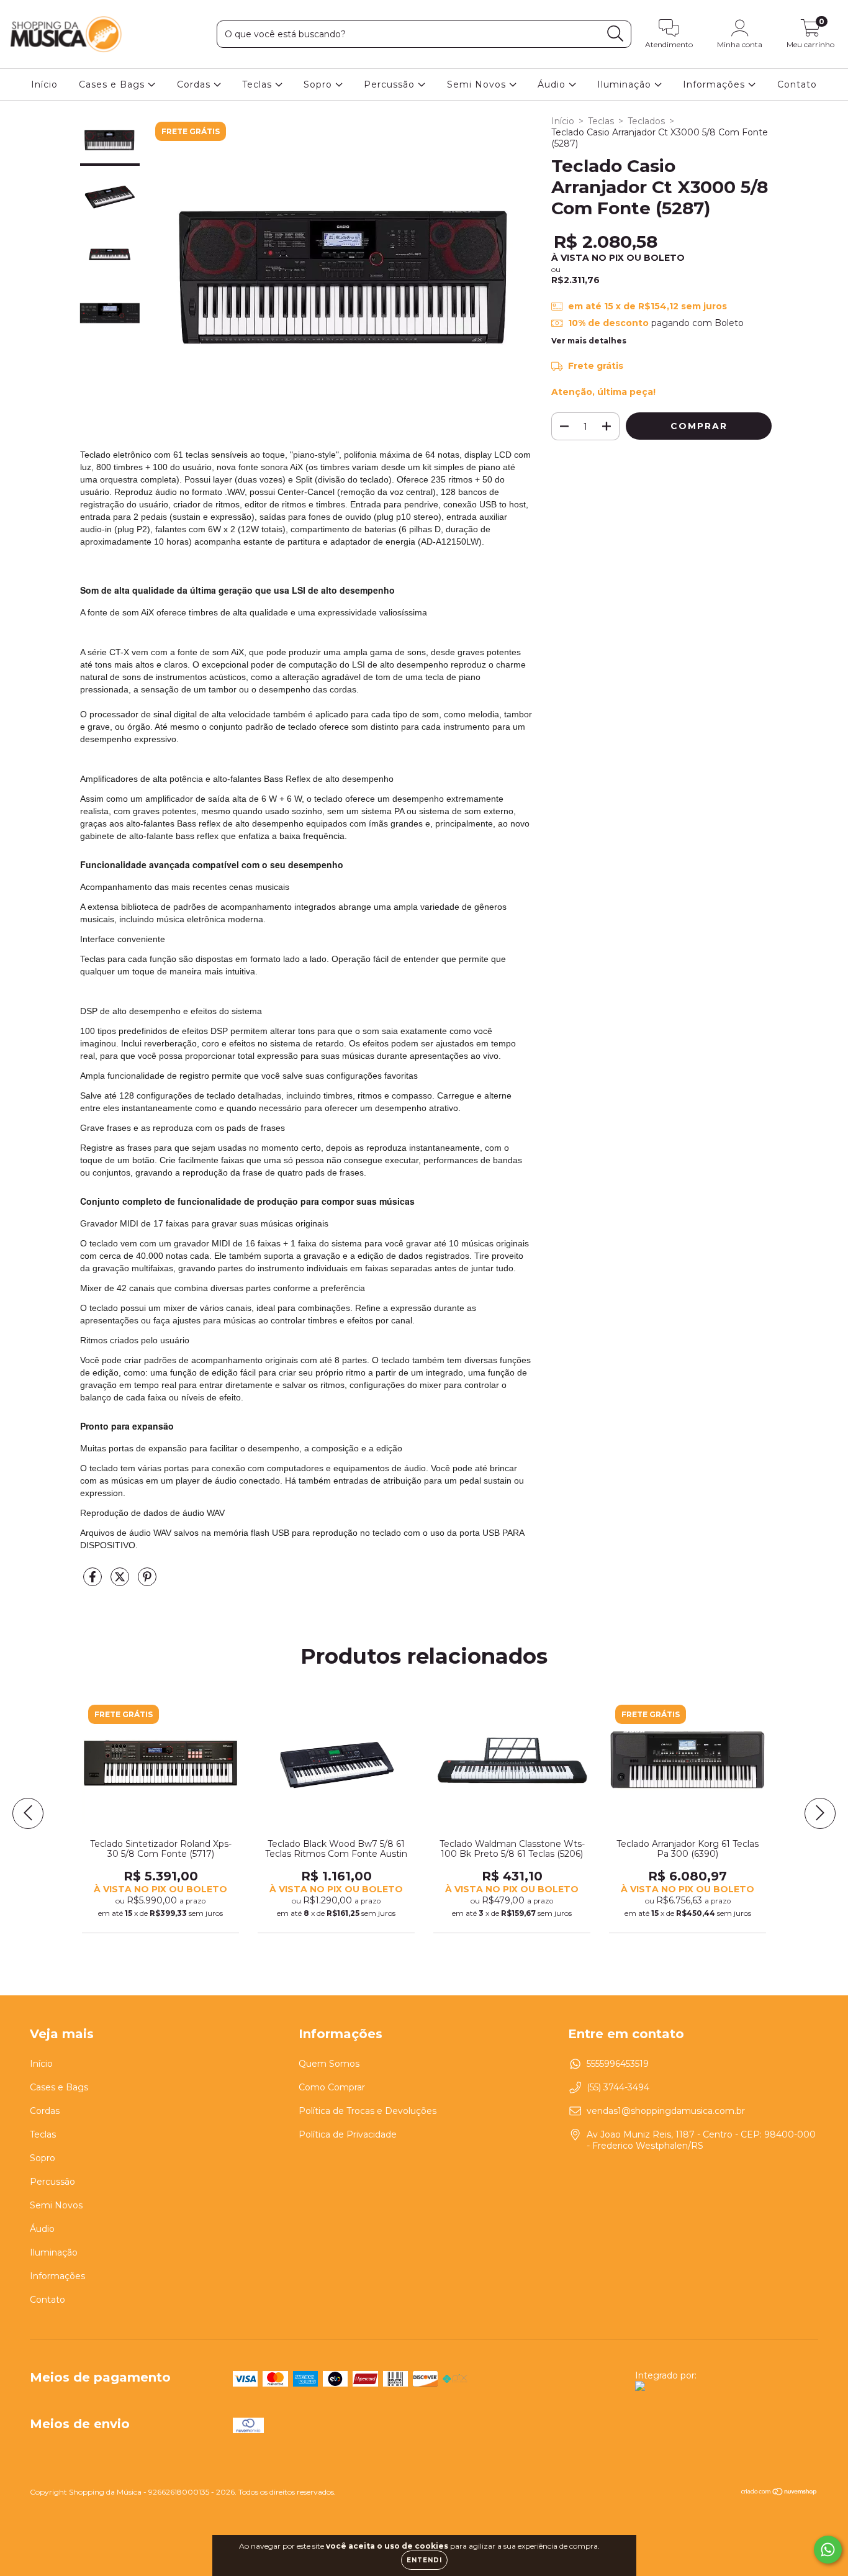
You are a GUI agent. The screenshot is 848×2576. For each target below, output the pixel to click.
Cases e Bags (113, 84)
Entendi (424, 2560)
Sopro (319, 84)
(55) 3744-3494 (618, 2087)
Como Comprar (332, 2087)
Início (44, 84)
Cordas (195, 84)
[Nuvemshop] (779, 2493)
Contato (797, 84)
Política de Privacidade (348, 2134)
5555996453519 (618, 2064)
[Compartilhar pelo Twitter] (121, 1582)
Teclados (646, 121)
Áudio (553, 84)
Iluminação (626, 84)
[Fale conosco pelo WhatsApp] (828, 2550)
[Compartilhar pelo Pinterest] (147, 1582)
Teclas (259, 84)
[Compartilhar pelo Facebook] (94, 1582)
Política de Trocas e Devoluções (368, 2111)
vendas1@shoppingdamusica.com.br (666, 2111)
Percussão (391, 84)
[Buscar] (616, 34)
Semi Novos (478, 84)
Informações (715, 84)
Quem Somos (329, 2064)
